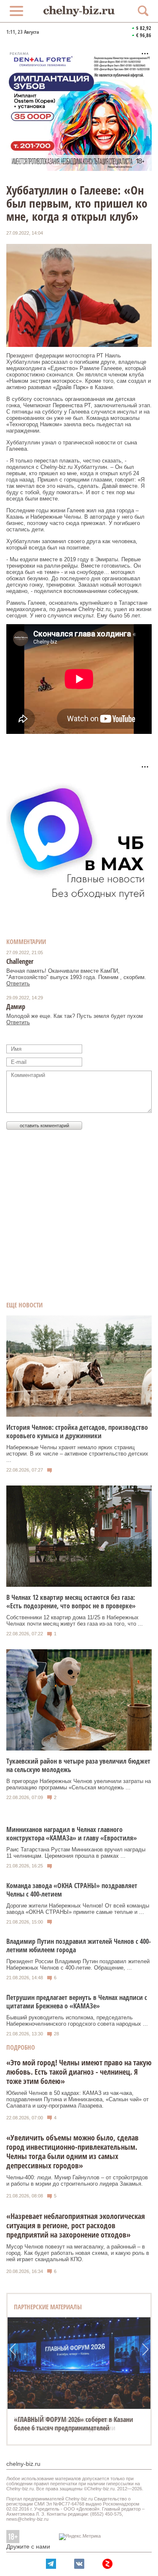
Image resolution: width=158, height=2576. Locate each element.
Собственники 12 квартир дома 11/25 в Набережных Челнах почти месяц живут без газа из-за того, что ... (75, 1621)
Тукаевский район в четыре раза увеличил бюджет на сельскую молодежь (78, 1765)
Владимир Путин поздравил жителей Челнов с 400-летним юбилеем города (79, 1946)
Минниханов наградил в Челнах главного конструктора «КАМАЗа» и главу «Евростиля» (72, 1834)
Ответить (18, 984)
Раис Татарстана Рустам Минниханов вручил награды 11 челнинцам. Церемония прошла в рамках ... (76, 1853)
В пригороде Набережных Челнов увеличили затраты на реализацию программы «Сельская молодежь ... (79, 1784)
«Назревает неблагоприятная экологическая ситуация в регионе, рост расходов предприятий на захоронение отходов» (76, 2225)
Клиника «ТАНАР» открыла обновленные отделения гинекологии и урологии (72, 2424)
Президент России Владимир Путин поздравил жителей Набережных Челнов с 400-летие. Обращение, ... (78, 1964)
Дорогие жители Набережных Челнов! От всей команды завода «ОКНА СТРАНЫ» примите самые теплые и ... (78, 1909)
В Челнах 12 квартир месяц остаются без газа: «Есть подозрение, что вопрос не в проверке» (71, 1602)
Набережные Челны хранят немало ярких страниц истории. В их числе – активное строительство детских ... (77, 1454)
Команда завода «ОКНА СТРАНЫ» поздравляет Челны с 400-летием (72, 1890)
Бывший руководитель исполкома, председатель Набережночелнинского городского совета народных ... (77, 2021)
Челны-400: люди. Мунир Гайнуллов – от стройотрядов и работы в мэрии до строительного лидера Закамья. (77, 2181)
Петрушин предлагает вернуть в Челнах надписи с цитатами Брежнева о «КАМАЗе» (77, 2002)
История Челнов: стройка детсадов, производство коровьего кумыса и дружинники (77, 1431)
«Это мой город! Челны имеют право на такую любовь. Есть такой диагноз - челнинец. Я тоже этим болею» (79, 2072)
